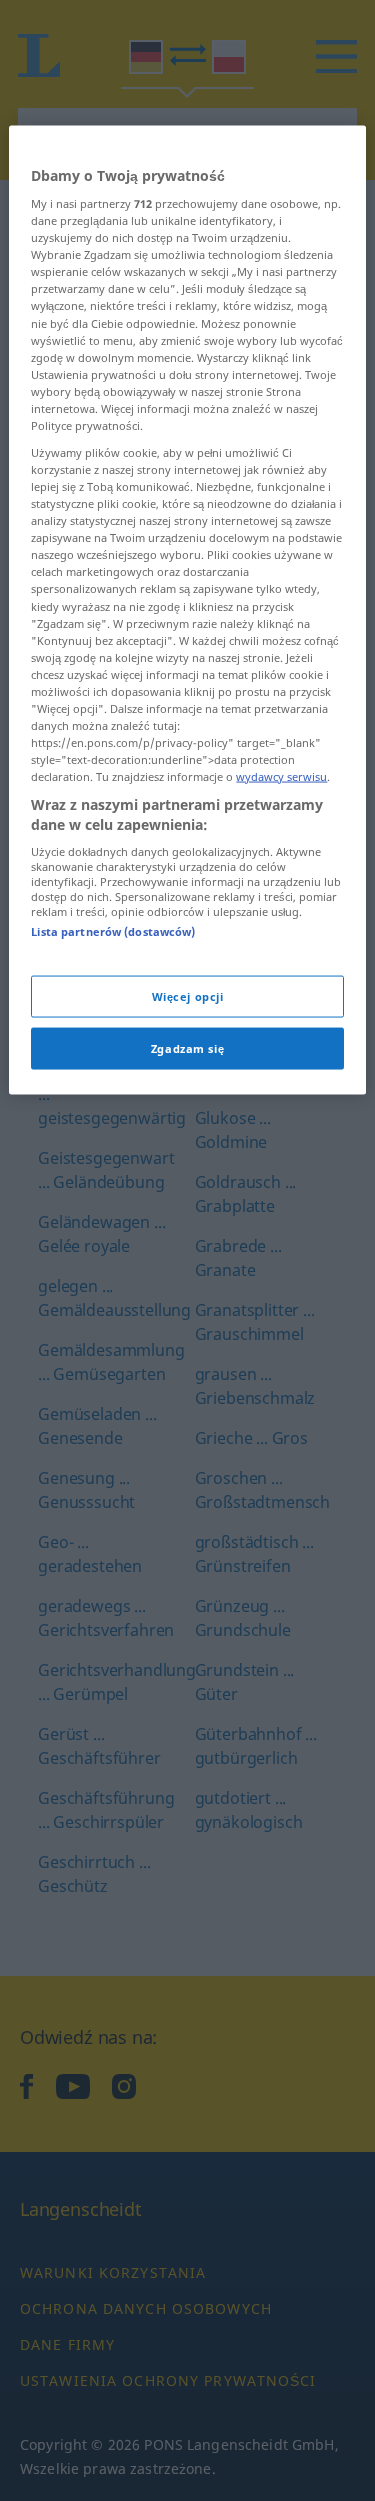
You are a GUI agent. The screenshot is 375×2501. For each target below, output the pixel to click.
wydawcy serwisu (281, 776)
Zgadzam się (187, 1047)
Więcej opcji (188, 995)
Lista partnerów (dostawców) (113, 931)
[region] (187, 609)
